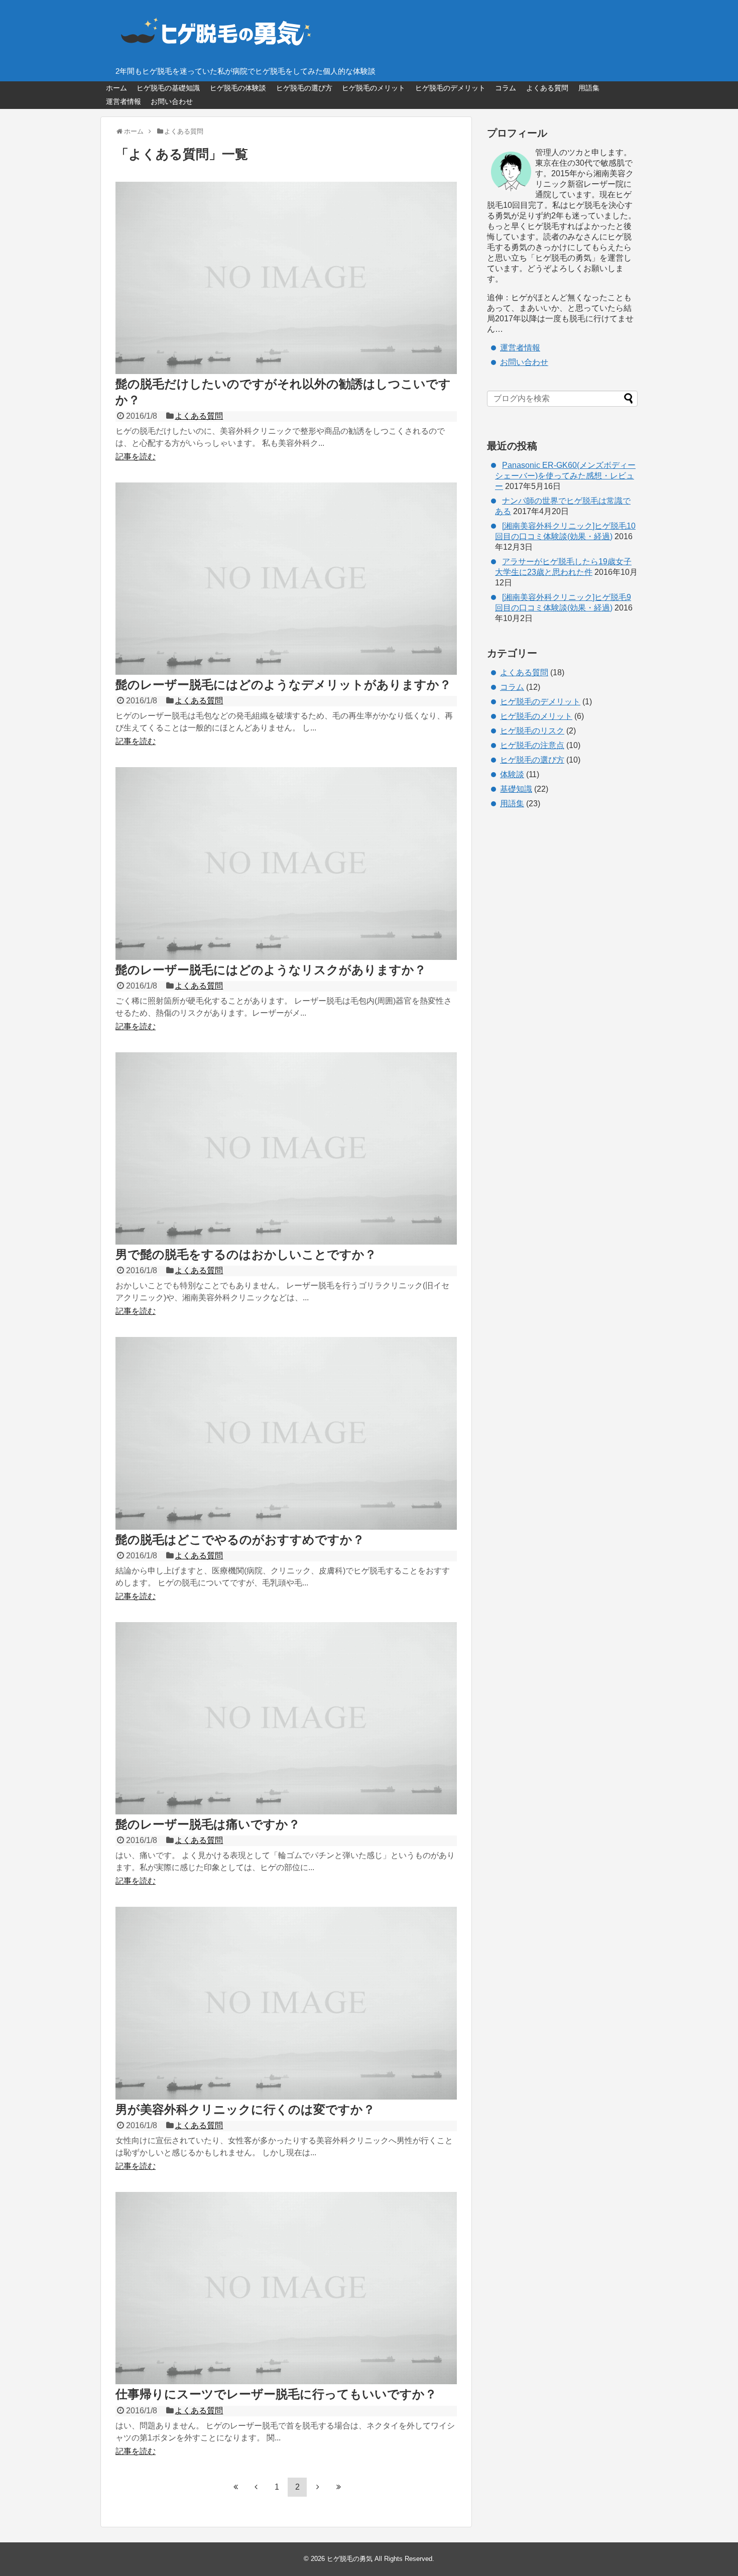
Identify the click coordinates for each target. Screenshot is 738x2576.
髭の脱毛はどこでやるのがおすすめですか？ (240, 1540)
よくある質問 (547, 88)
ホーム (116, 88)
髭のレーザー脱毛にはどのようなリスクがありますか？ (271, 970)
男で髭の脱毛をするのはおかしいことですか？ (246, 1254)
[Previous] (256, 2487)
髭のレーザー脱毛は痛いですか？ (208, 1824)
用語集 (589, 88)
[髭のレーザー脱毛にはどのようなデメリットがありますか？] (286, 672)
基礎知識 (516, 789)
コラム (506, 88)
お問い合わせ (172, 101)
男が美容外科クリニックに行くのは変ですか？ (245, 2109)
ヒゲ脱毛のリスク (532, 731)
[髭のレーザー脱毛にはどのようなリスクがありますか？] (286, 957)
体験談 (512, 774)
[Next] (318, 2487)
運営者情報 (124, 101)
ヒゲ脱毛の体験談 (238, 88)
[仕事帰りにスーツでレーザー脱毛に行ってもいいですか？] (286, 2381)
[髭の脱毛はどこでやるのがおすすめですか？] (286, 1527)
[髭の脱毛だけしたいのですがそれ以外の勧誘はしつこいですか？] (286, 371)
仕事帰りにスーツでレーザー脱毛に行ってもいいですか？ (276, 2394)
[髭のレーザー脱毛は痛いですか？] (286, 1812)
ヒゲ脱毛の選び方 (304, 88)
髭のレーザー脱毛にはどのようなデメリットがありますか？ (283, 685)
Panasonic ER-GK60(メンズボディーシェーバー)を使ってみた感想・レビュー (565, 476)
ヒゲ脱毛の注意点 (532, 745)
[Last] (338, 2487)
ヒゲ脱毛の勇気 (350, 2559)
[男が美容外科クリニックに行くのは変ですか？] (286, 2097)
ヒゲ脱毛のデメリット (450, 88)
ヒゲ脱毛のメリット (374, 88)
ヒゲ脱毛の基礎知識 (168, 88)
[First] (235, 2487)
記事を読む (136, 457)
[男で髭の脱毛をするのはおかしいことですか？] (286, 1242)
